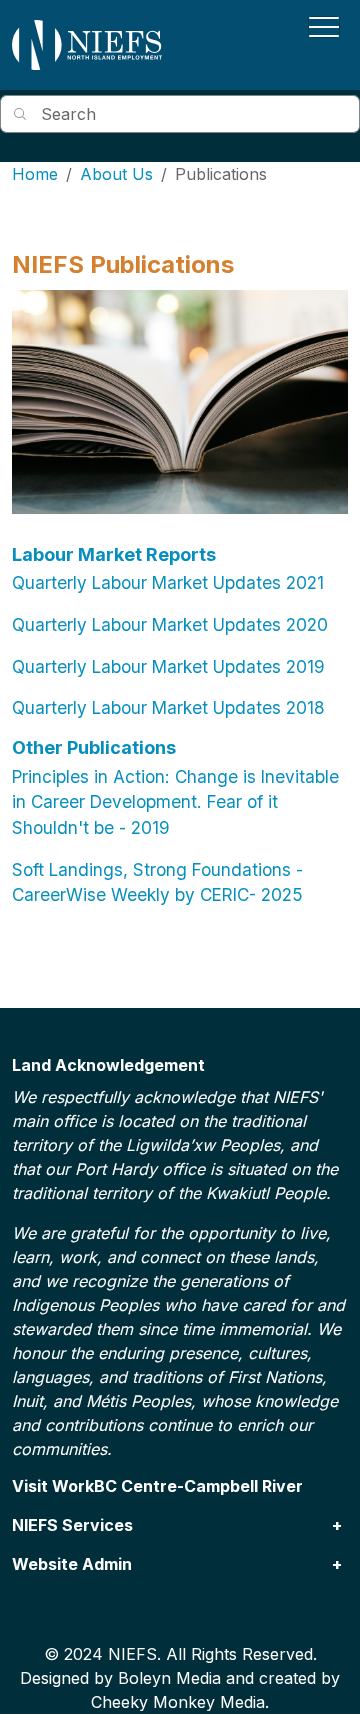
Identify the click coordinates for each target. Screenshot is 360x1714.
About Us (116, 174)
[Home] (87, 45)
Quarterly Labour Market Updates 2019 (168, 666)
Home (35, 174)
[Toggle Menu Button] (324, 27)
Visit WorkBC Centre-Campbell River (157, 1486)
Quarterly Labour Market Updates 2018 (168, 707)
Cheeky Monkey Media (178, 1702)
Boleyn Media (169, 1678)
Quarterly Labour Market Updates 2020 (170, 624)
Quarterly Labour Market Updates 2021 (168, 582)
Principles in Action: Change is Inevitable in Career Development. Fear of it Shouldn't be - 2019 (175, 802)
